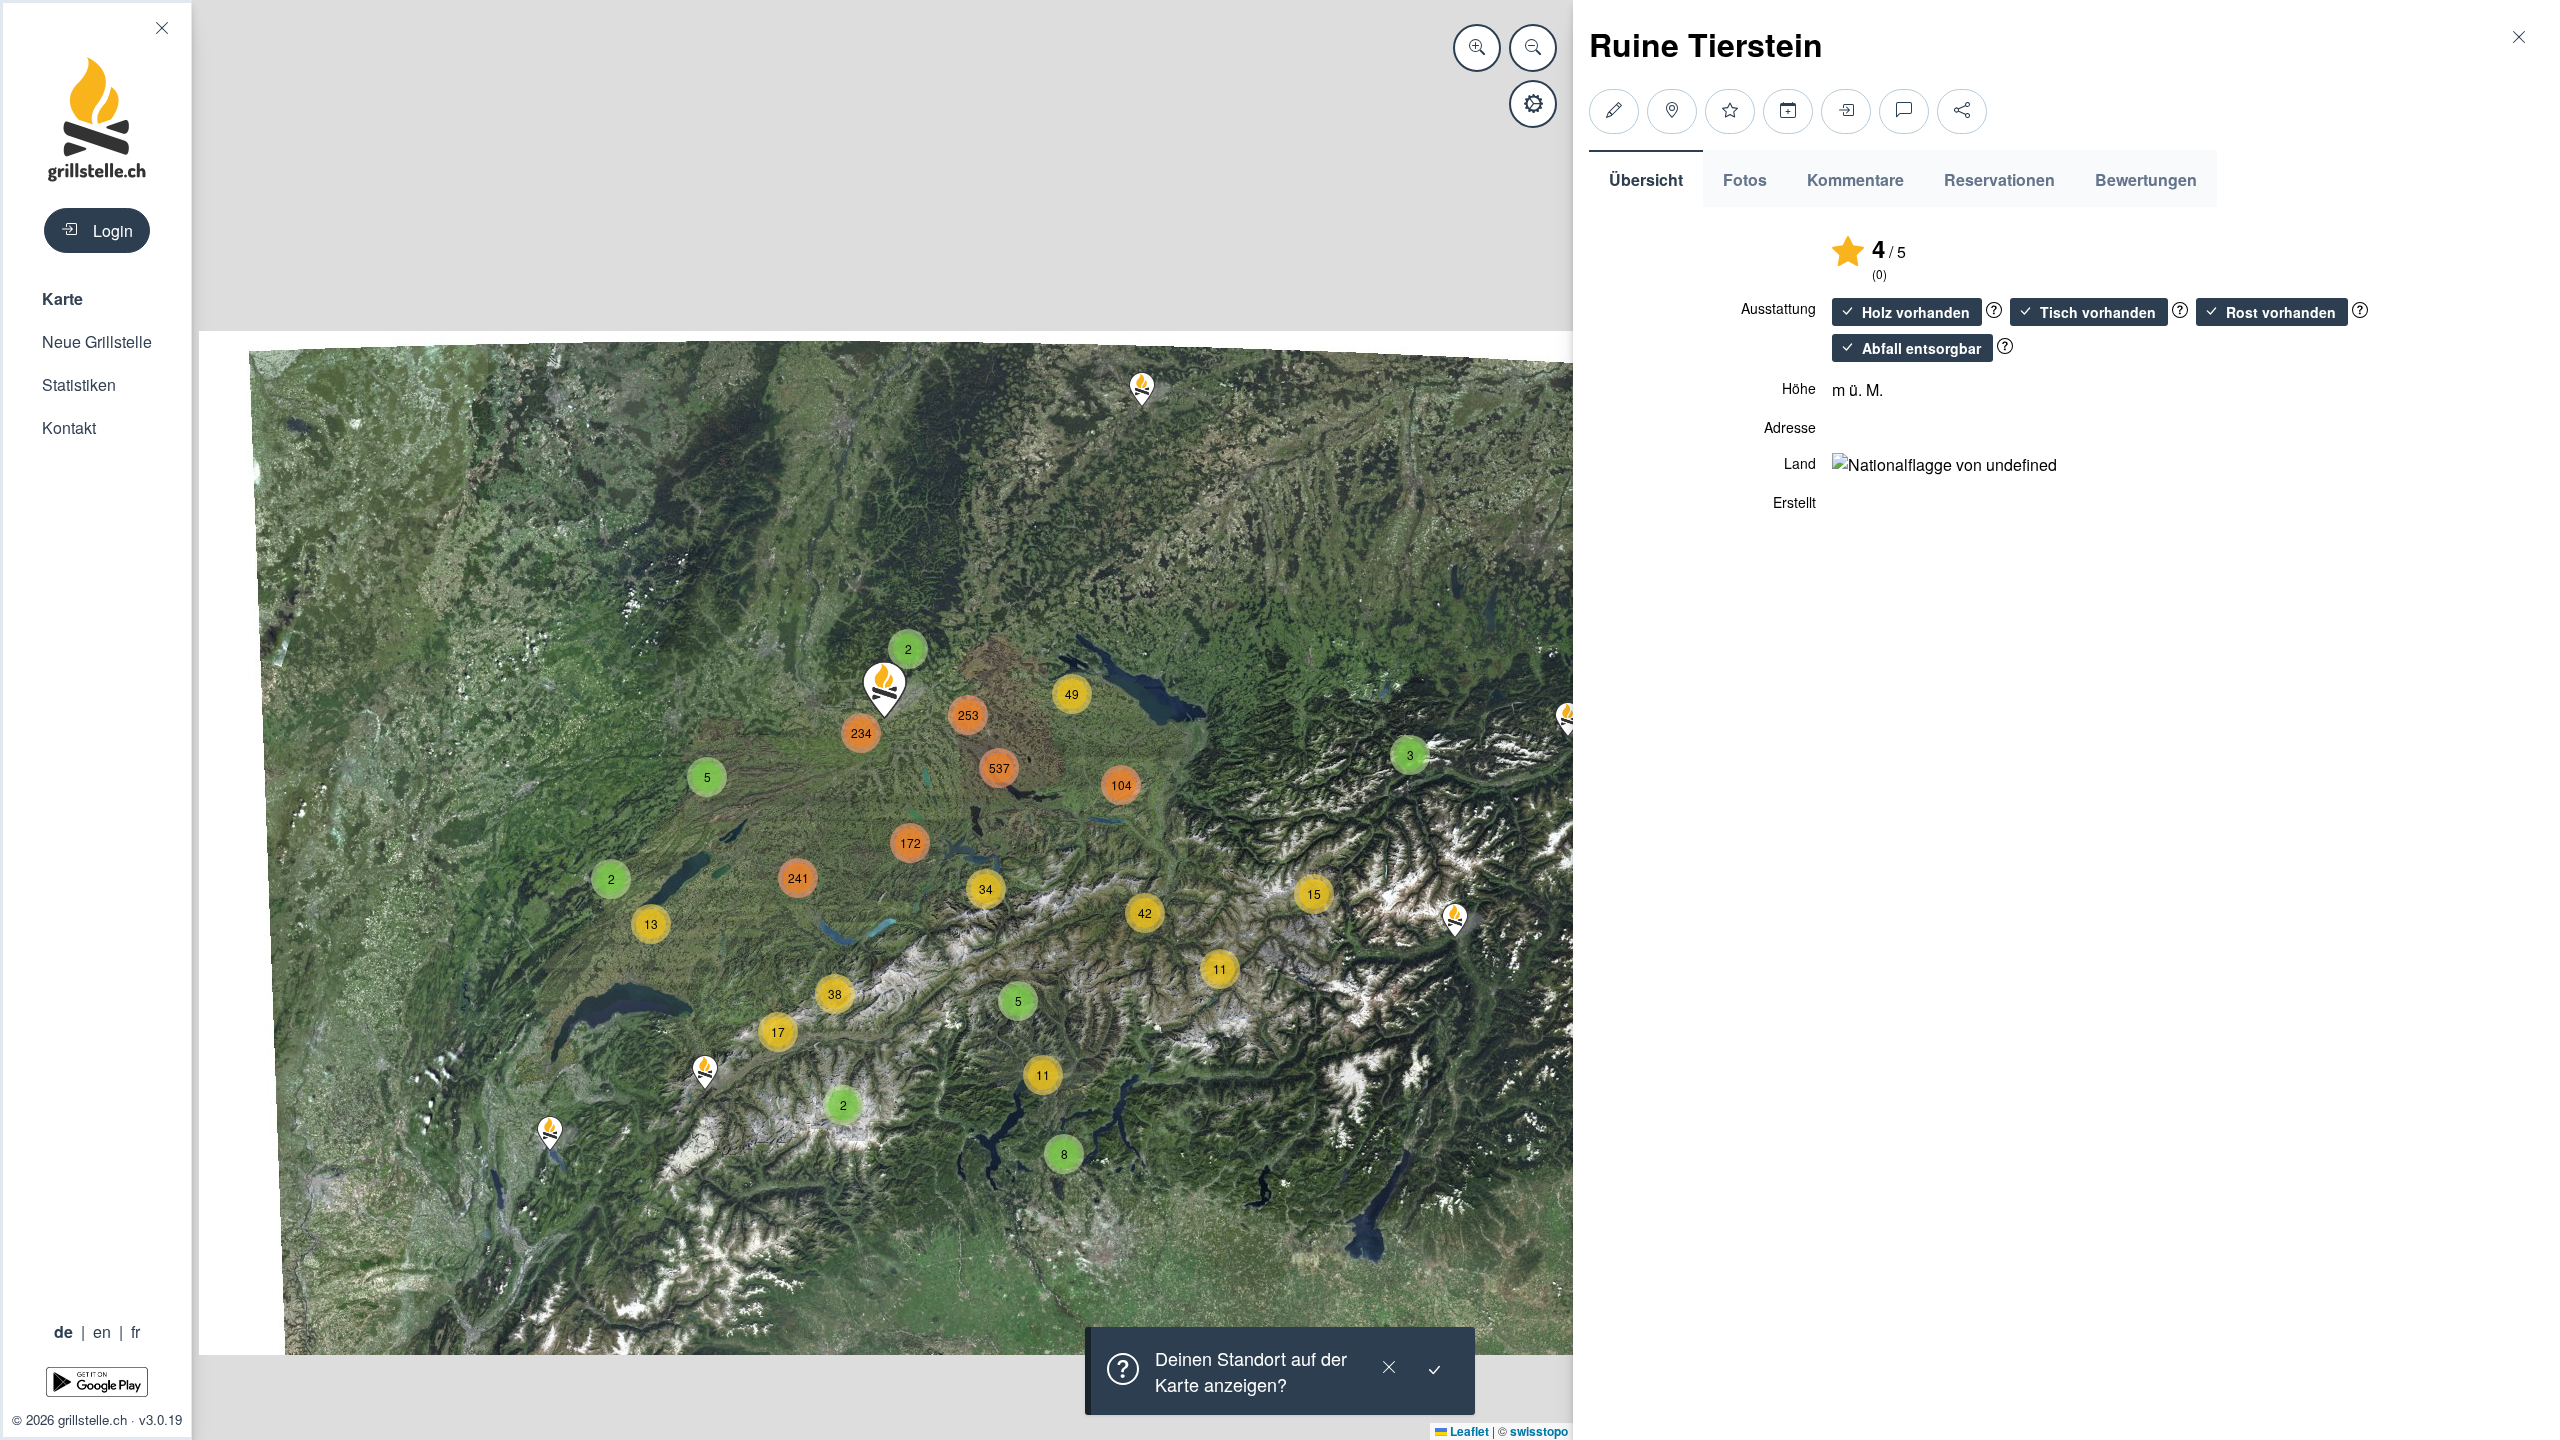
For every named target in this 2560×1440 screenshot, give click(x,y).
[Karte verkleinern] (1533, 48)
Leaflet (1468, 1431)
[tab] (1646, 178)
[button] (97, 298)
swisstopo (1539, 1431)
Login (113, 230)
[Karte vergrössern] (1477, 48)
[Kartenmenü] (1533, 104)
